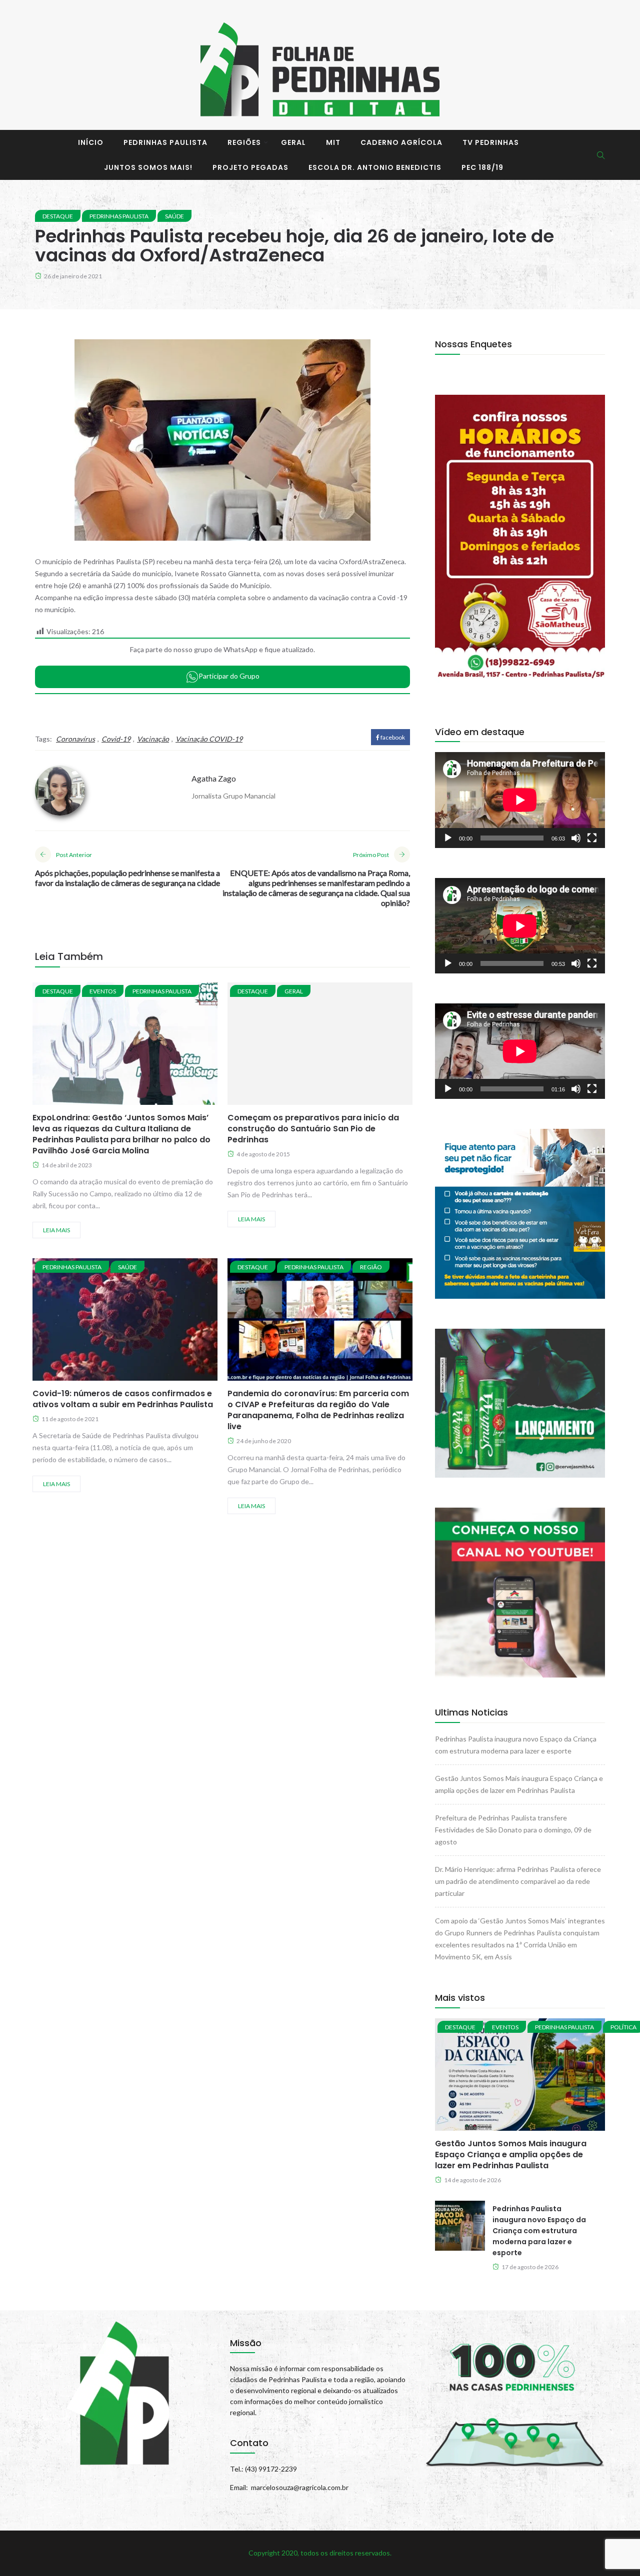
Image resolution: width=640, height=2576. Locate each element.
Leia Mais (56, 1230)
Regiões (244, 142)
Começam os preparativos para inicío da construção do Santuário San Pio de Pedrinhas (313, 1129)
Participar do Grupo (229, 676)
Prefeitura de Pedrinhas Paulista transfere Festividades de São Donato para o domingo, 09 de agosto (513, 1830)
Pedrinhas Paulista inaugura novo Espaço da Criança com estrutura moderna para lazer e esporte (539, 2231)
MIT (333, 142)
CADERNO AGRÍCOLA (401, 142)
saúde (174, 216)
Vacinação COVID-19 (209, 739)
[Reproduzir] (448, 838)
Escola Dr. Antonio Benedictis (375, 167)
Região (371, 1267)
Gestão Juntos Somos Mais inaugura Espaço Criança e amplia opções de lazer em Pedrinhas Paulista (511, 2154)
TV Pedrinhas (491, 142)
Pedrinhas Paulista (165, 142)
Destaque (58, 216)
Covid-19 (116, 739)
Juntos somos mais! (148, 167)
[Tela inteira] (592, 838)
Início (91, 142)
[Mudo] (576, 838)
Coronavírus (75, 739)
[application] (520, 800)
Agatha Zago (214, 778)
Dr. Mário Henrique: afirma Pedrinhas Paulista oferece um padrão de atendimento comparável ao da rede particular (518, 1881)
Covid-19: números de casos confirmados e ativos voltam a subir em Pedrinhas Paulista (123, 1399)
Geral (293, 142)
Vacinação (153, 739)
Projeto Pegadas (250, 167)
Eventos (103, 991)
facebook (392, 737)
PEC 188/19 (482, 167)
